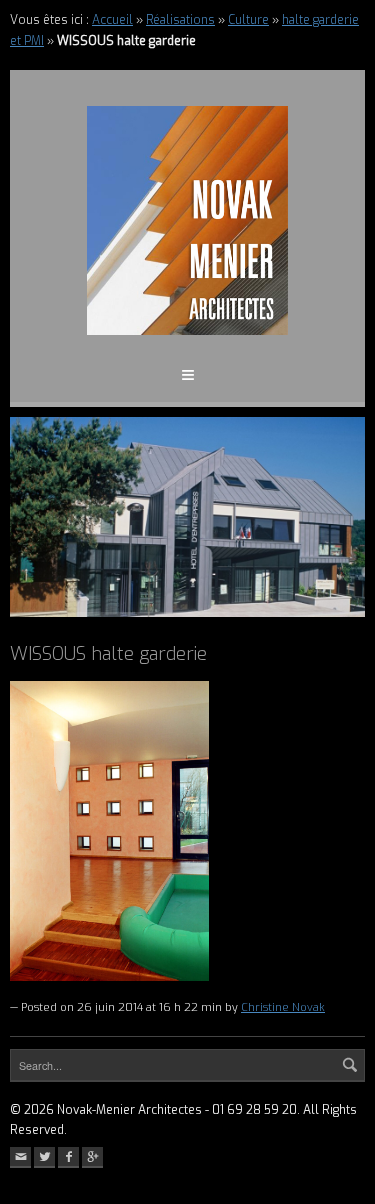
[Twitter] (44, 1157)
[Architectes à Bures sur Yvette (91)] (187, 220)
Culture (248, 20)
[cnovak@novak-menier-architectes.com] (20, 1157)
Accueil (112, 20)
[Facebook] (68, 1157)
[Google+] (92, 1157)
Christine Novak (283, 1007)
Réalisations (180, 20)
